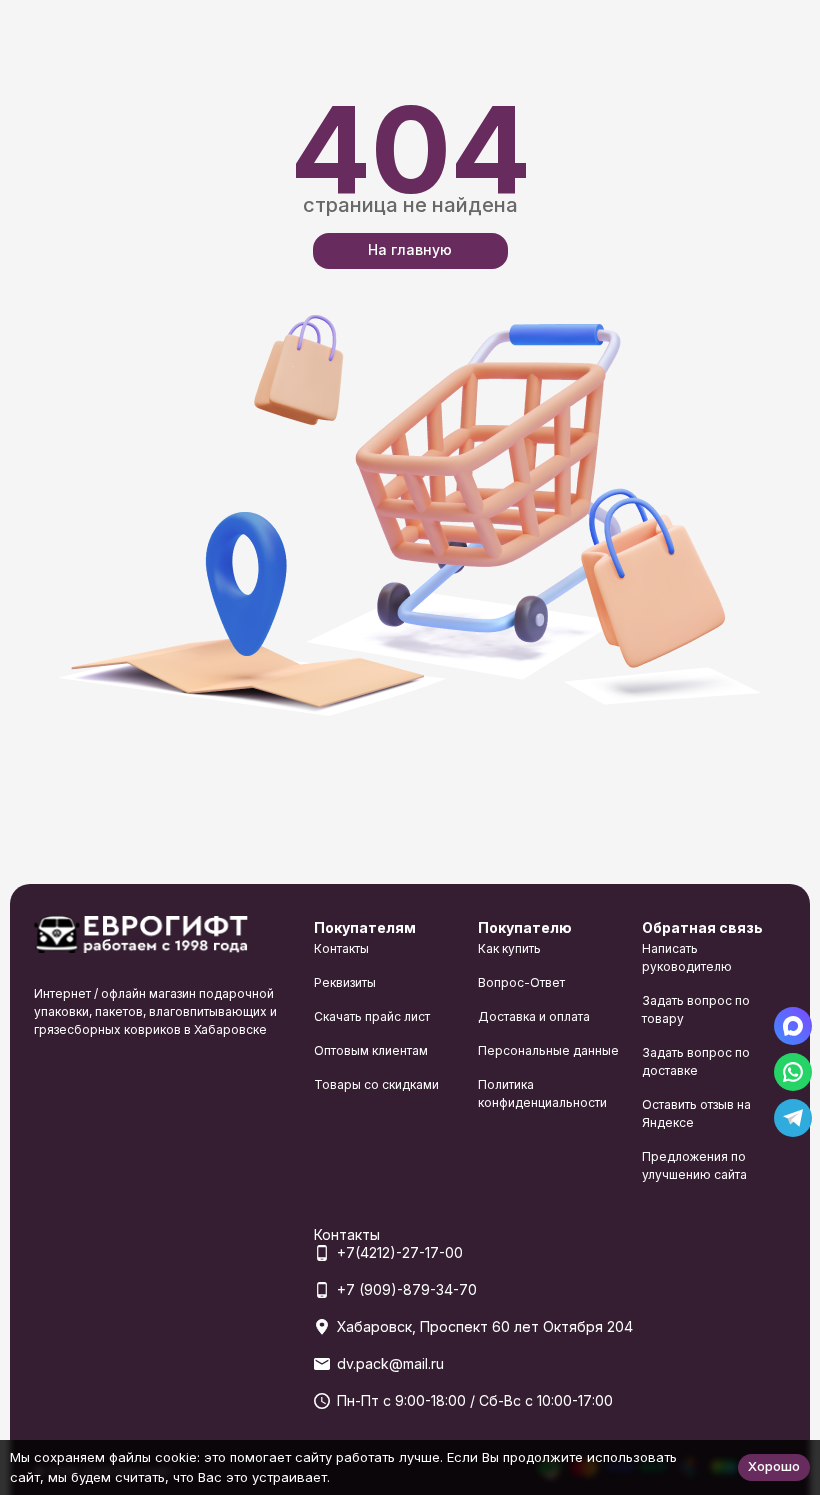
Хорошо (774, 1466)
